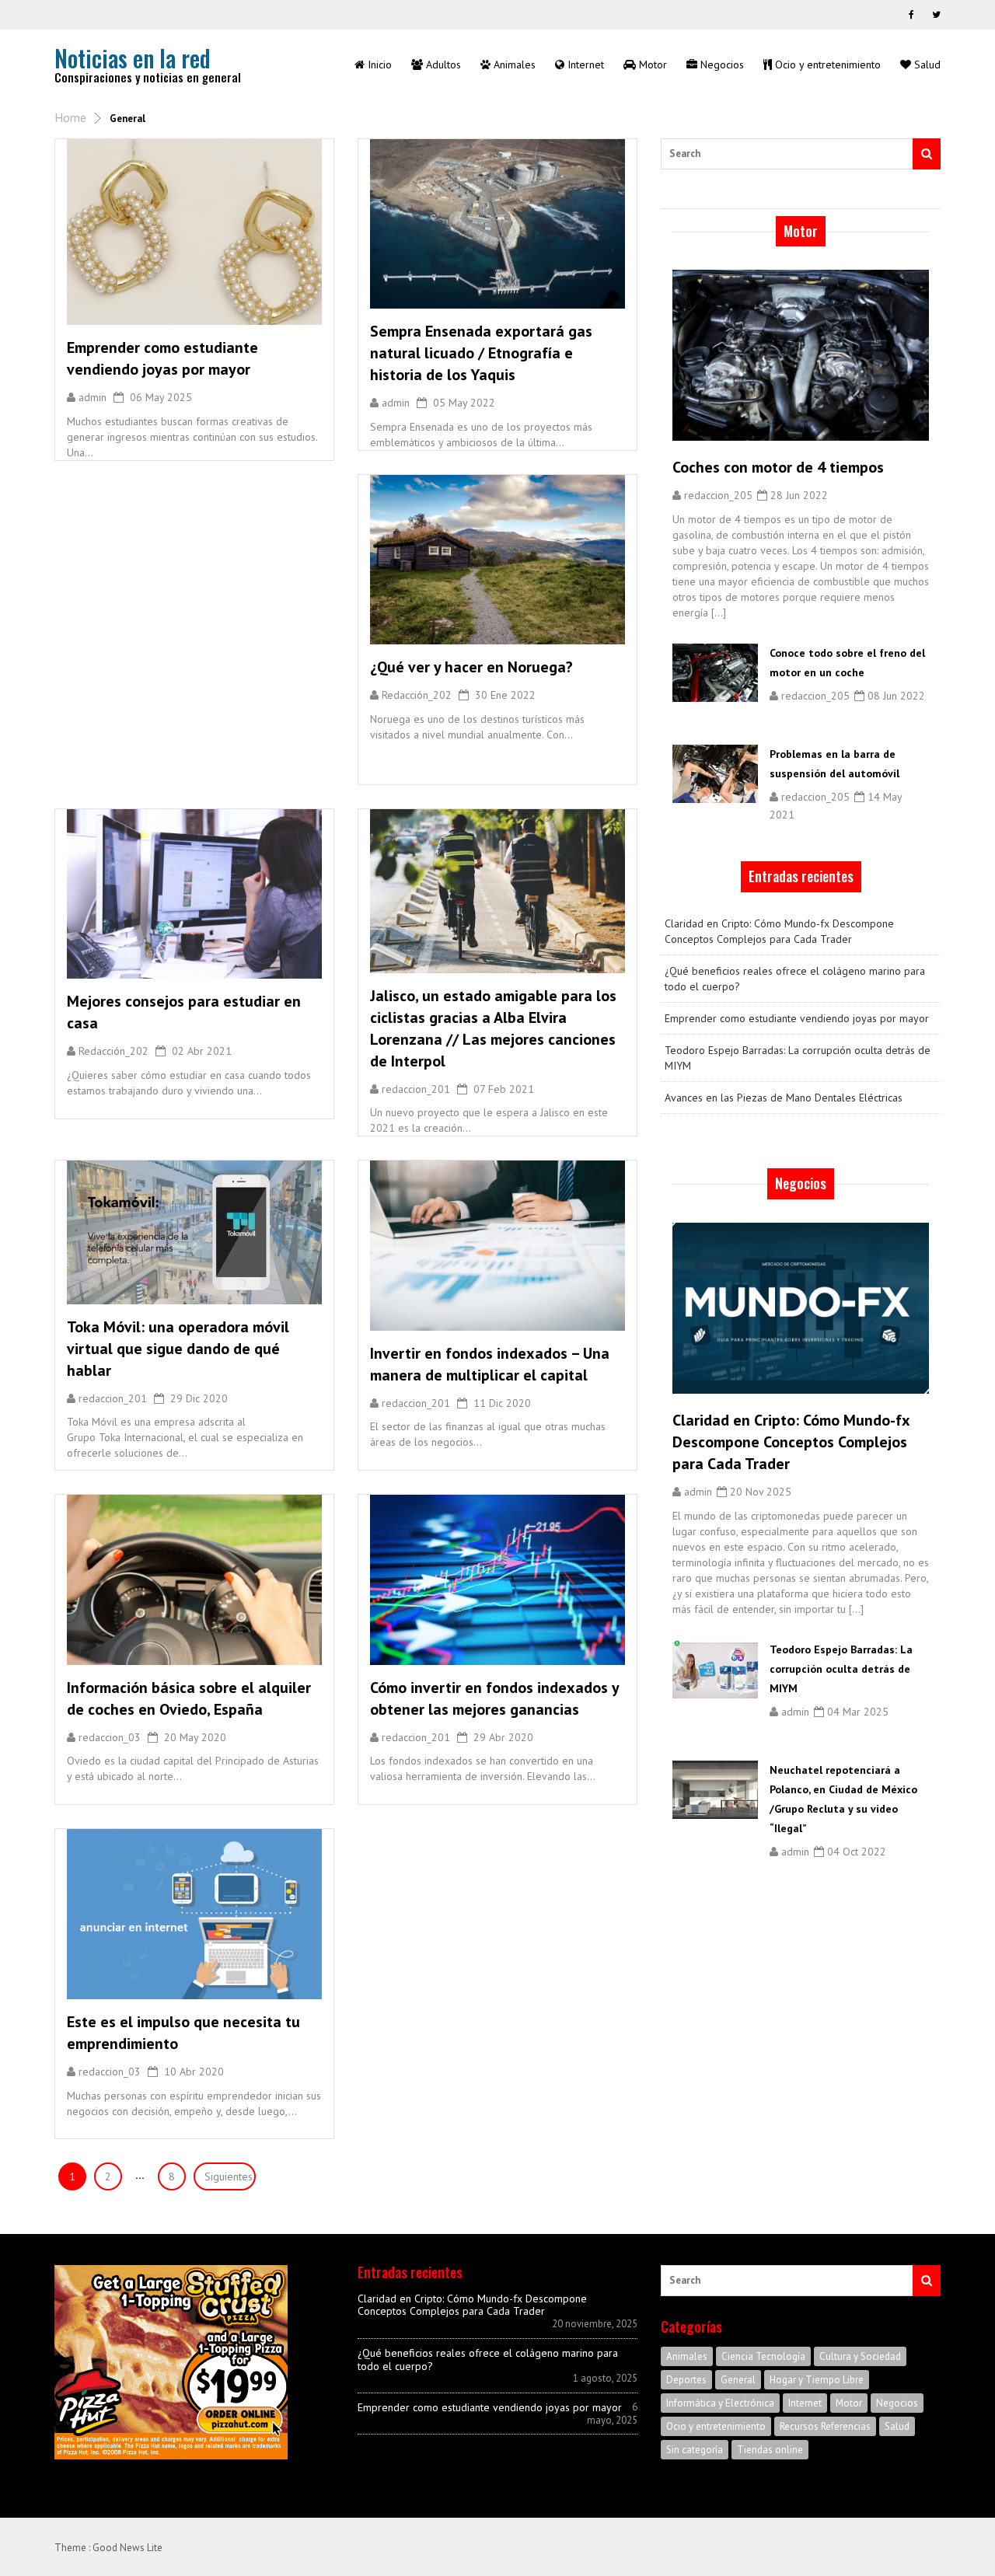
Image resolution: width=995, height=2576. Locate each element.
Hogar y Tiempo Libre (817, 2380)
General (738, 2380)
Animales (687, 2356)
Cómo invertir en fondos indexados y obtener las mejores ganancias (494, 1698)
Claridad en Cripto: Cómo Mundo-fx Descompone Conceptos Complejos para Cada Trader (779, 931)
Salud (897, 2426)
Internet (805, 2403)
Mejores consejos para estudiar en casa (184, 1012)
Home (70, 117)
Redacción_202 (417, 695)
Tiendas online (770, 2450)
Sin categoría (695, 2450)
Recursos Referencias (825, 2426)
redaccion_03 (110, 1737)
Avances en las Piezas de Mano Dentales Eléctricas (784, 1098)
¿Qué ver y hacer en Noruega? (471, 667)
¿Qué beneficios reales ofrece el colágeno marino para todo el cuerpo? (795, 979)
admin (93, 397)
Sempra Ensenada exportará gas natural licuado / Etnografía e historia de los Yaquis (481, 353)
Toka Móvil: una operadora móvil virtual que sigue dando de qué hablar (178, 1349)
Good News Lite (127, 2548)
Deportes (686, 2380)
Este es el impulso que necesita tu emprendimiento (183, 2033)
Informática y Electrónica (720, 2403)
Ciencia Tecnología (763, 2356)
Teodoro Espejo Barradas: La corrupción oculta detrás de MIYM (798, 1058)
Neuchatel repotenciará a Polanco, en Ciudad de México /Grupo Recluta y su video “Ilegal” (843, 1799)
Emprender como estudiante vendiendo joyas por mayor (162, 358)
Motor (849, 2403)
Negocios (897, 2403)
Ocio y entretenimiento (716, 2426)
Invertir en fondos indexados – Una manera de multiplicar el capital (490, 1364)
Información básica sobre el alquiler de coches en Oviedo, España (189, 1698)
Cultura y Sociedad (860, 2356)
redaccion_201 (416, 1089)
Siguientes (229, 2176)
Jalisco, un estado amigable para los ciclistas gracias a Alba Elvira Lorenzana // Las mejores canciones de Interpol (493, 1028)
